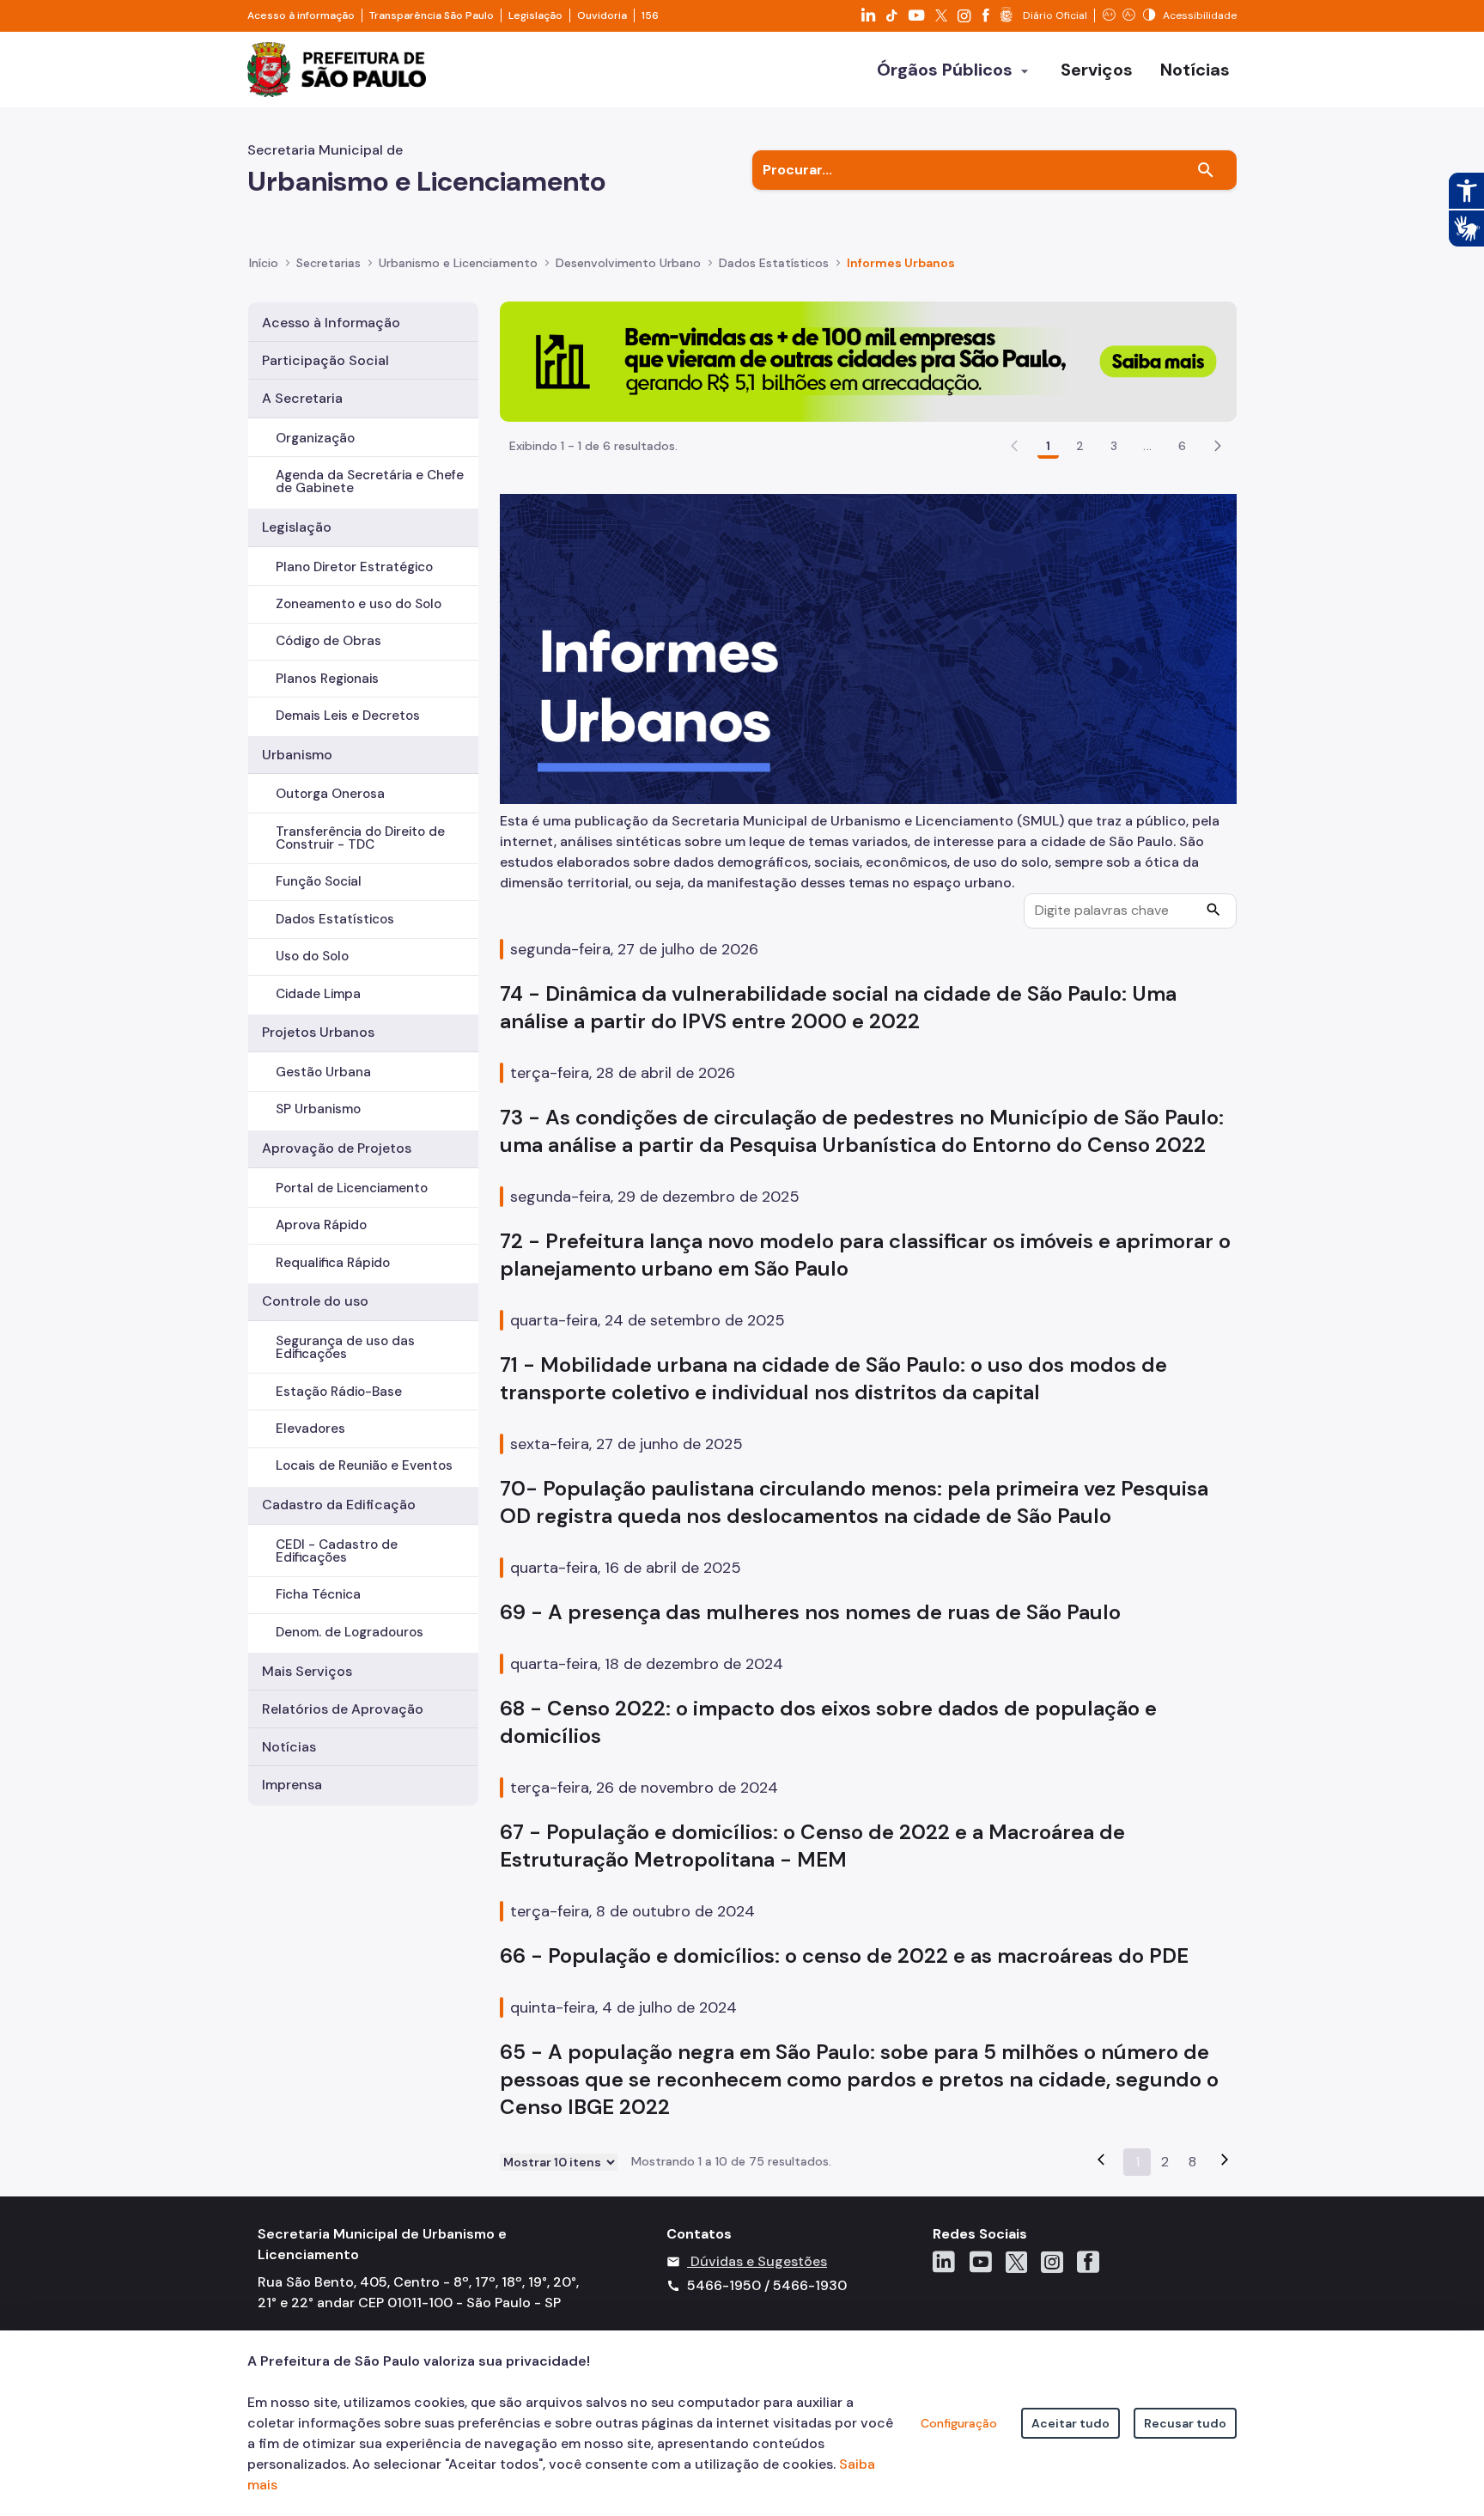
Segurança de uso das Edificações (345, 1347)
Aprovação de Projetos (337, 1148)
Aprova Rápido (321, 1225)
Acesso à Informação (331, 323)
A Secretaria (302, 398)
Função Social (319, 881)
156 (650, 15)
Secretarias (328, 263)
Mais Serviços (307, 1671)
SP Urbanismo (318, 1109)
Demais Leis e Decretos (348, 716)
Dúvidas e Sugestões (759, 2261)
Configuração (959, 2423)
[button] (1218, 446)
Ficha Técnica (318, 1594)
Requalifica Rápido (333, 1263)
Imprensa (292, 1785)
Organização (315, 438)
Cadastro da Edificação (339, 1505)
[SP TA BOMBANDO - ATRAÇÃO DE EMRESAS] (868, 360)
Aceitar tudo (1070, 2423)
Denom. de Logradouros (350, 1632)
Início (264, 263)
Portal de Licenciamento (352, 1188)
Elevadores (310, 1429)
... (1147, 446)
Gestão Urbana (323, 1072)
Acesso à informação (301, 15)
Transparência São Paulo (432, 15)
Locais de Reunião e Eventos (364, 1465)
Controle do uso (315, 1301)
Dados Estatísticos (335, 919)
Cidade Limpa (318, 994)
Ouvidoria (602, 15)
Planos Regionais (327, 679)
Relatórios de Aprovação (343, 1709)
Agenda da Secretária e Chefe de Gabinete (370, 481)
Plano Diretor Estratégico (354, 567)
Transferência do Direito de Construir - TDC (360, 838)
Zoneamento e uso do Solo (359, 604)
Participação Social (325, 360)
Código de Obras (328, 641)
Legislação (535, 15)
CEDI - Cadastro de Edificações (337, 1551)
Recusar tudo (1185, 2423)
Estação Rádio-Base (339, 1392)
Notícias (289, 1747)
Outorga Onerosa (330, 794)
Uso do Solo (312, 956)
